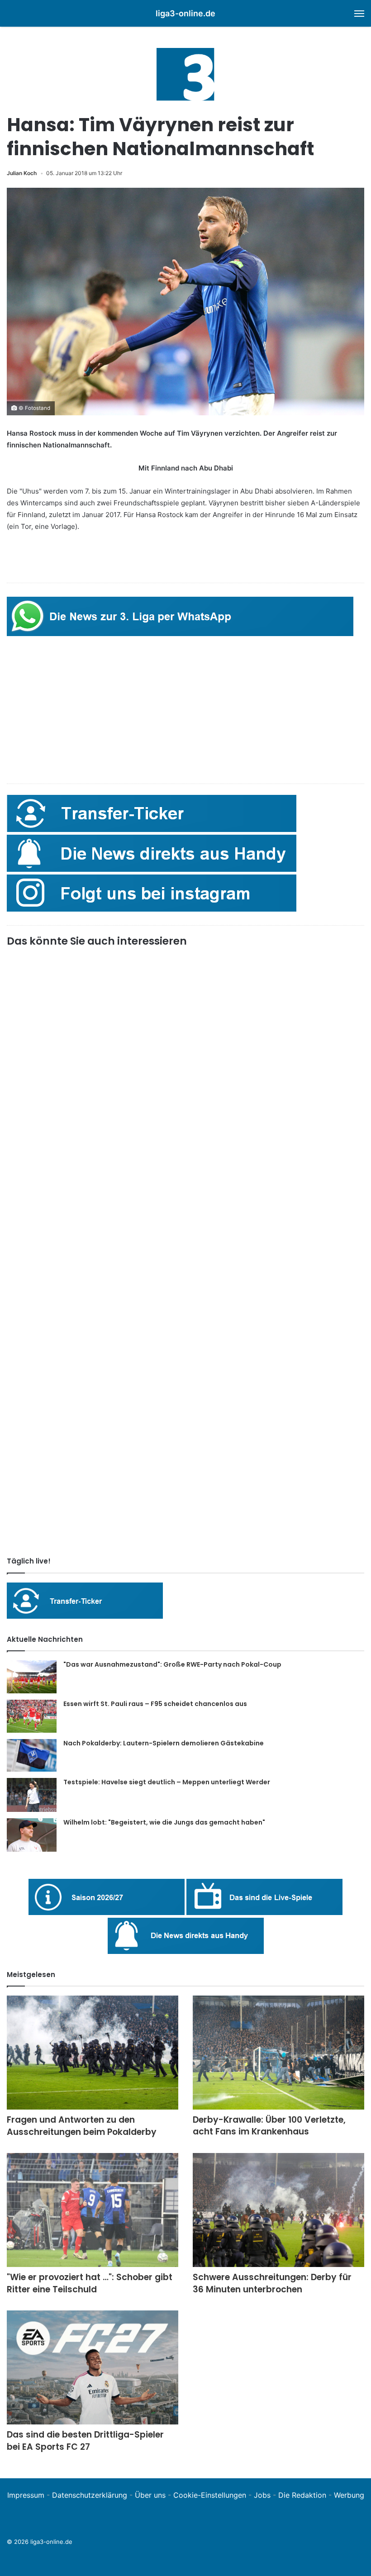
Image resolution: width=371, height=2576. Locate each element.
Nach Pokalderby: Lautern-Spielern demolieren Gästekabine (164, 1743)
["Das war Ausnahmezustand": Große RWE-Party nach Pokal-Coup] (32, 1677)
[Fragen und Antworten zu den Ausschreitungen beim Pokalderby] (93, 2053)
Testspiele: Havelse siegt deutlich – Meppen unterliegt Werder (167, 1782)
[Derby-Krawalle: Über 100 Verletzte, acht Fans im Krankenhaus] (278, 2052)
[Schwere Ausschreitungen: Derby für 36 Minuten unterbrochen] (278, 2210)
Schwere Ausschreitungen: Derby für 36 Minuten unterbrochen (272, 2283)
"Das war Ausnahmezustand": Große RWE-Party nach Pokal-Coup (172, 1664)
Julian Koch (22, 173)
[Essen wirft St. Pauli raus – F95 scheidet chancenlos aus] (32, 1716)
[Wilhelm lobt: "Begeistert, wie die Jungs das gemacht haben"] (32, 1835)
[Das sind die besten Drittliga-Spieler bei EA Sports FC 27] (93, 2368)
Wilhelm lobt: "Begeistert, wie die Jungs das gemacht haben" (164, 1822)
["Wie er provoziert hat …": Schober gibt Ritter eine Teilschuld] (93, 2210)
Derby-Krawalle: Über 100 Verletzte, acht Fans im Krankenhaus (269, 2126)
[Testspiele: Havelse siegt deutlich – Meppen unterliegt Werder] (32, 1795)
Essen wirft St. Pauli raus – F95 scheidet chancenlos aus (155, 1704)
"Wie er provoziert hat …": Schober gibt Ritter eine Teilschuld (90, 2283)
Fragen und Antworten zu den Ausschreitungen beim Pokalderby (82, 2126)
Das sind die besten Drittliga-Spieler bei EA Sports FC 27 (85, 2441)
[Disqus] (185, 1423)
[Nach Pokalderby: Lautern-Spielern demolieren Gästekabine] (32, 1756)
